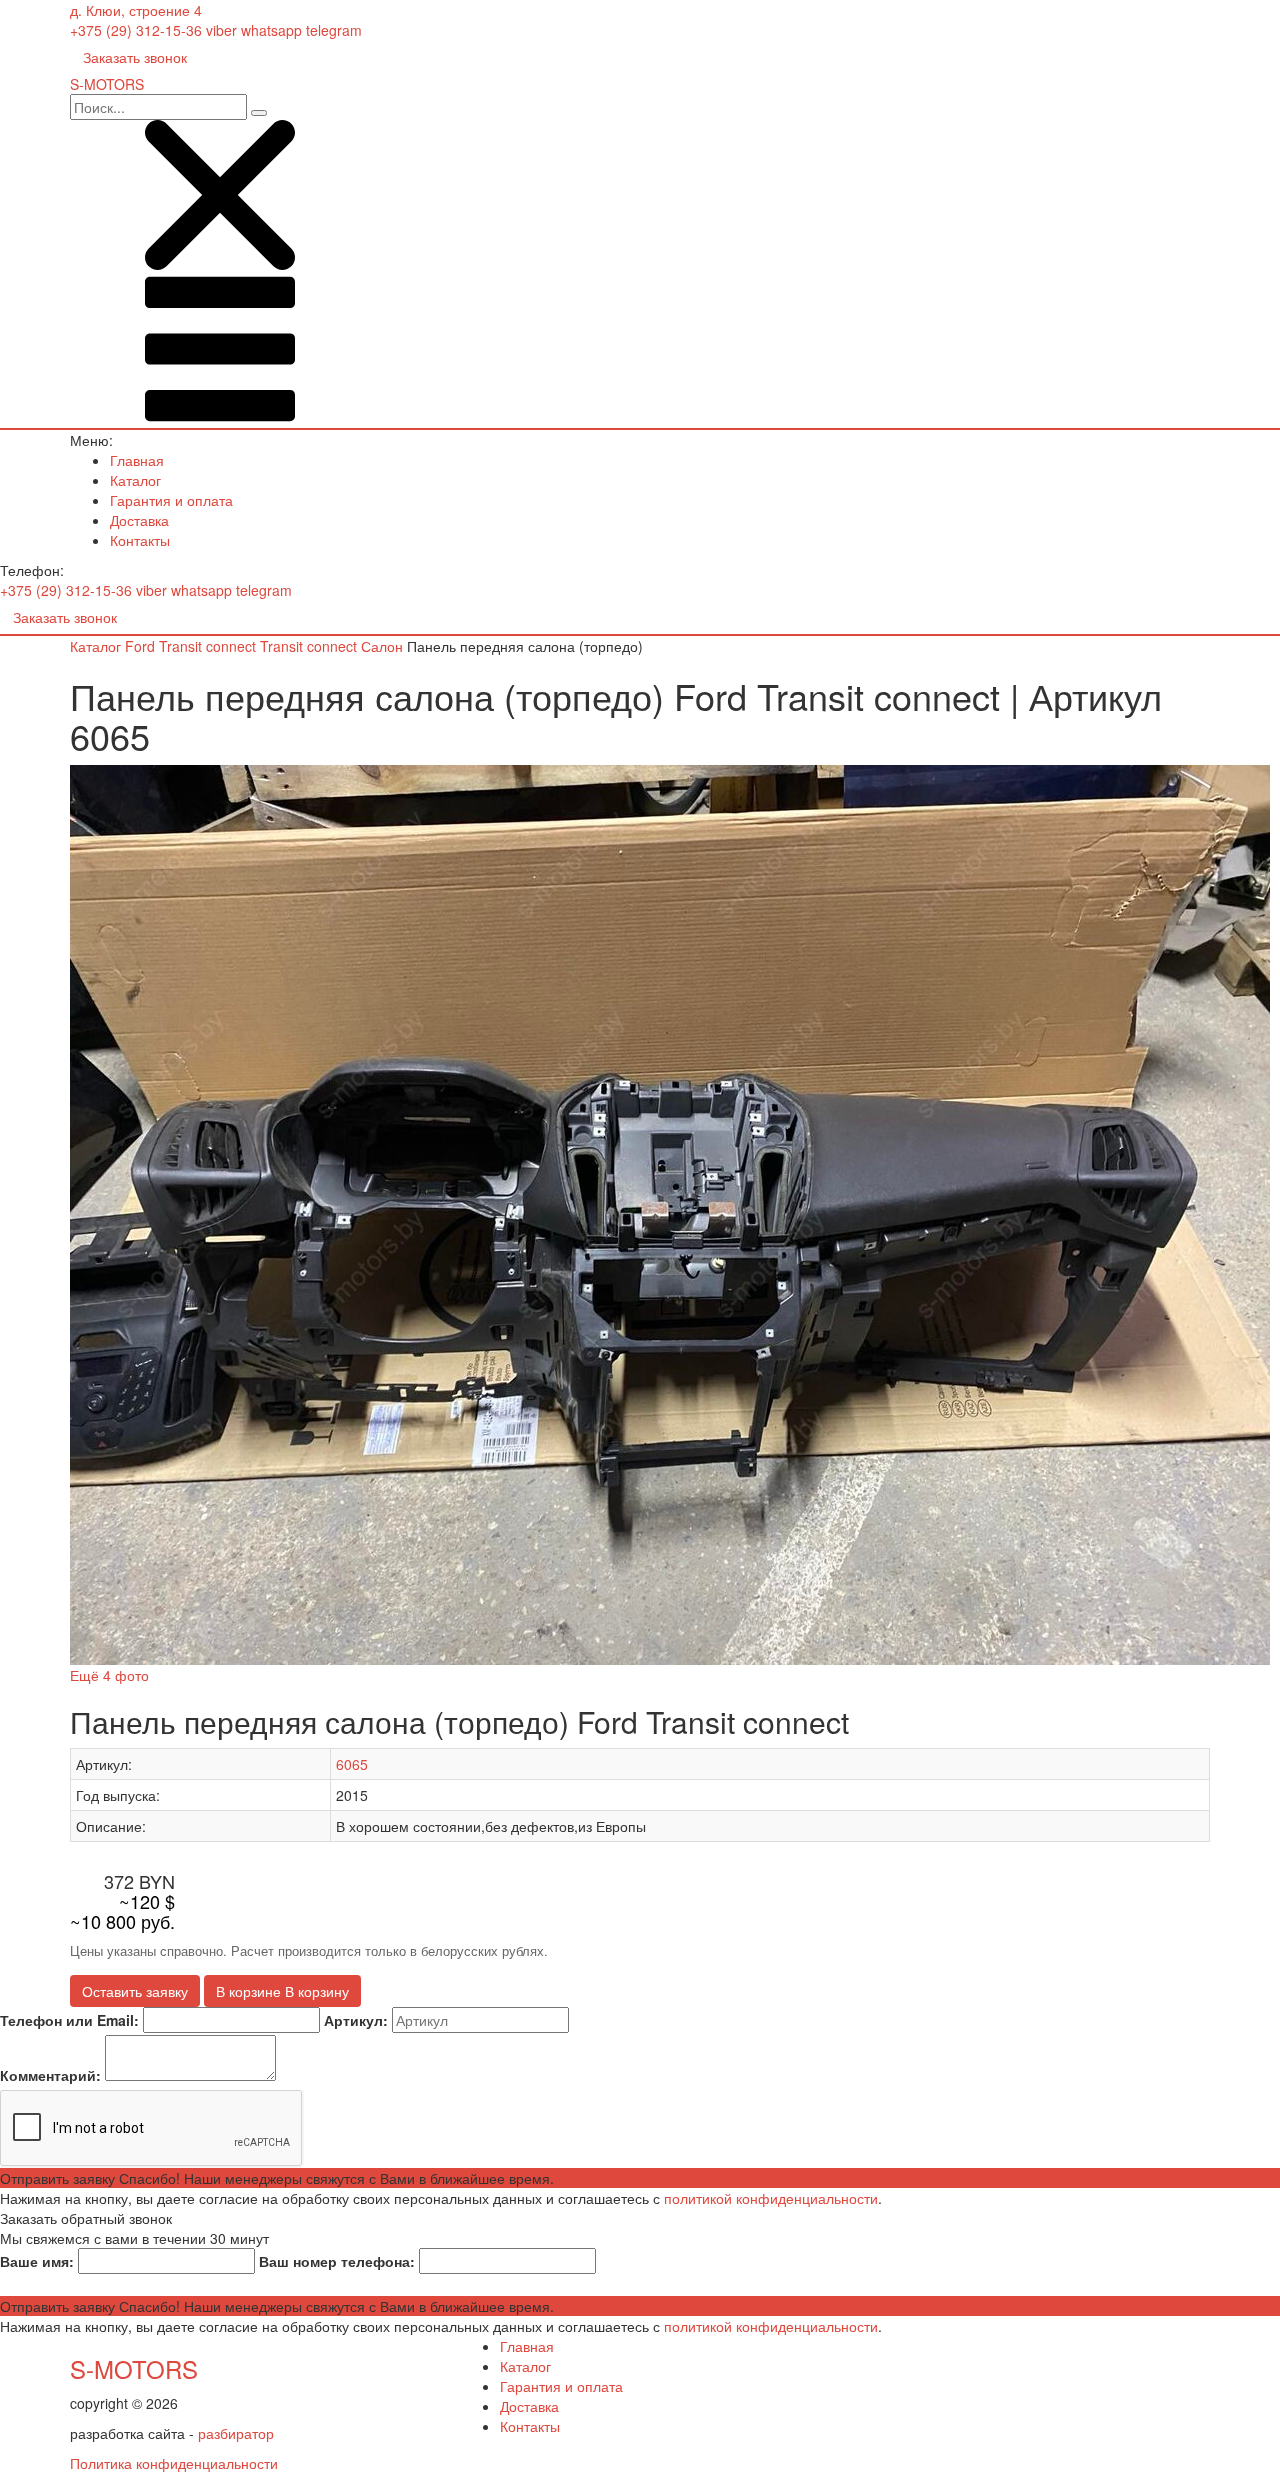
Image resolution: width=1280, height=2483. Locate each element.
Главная (137, 460)
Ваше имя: (37, 2261)
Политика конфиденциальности (174, 2463)
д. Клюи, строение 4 (136, 10)
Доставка (139, 520)
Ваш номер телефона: (337, 2261)
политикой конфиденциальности (771, 2198)
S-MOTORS (134, 2368)
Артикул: (356, 2020)
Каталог (135, 480)
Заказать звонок (135, 57)
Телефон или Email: (69, 2020)
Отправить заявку (277, 2178)
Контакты (140, 540)
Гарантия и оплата (171, 500)
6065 (352, 1764)
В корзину (282, 1991)
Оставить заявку (135, 1991)
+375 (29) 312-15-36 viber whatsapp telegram (216, 30)
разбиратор (236, 2433)
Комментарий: (50, 2075)
